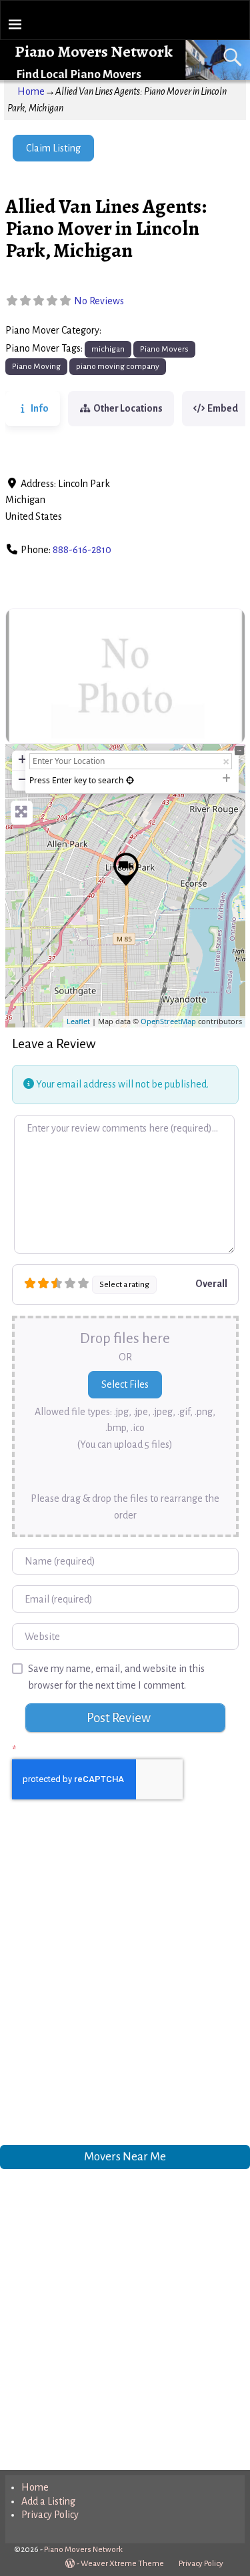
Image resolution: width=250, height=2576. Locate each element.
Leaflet (78, 1021)
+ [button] (22, 759)
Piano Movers (134, 331)
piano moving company (118, 366)
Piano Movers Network (94, 51)
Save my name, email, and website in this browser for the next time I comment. (116, 1677)
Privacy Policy (50, 2515)
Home (31, 91)
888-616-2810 (82, 550)
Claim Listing (53, 148)
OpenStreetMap (168, 1021)
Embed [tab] (223, 408)
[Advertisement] (125, 1986)
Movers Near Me (125, 2157)
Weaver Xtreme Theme (122, 2564)
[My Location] (130, 780)
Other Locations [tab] (128, 408)
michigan (108, 349)
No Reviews (99, 301)
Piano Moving (36, 366)
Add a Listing (48, 2501)
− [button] (22, 779)
